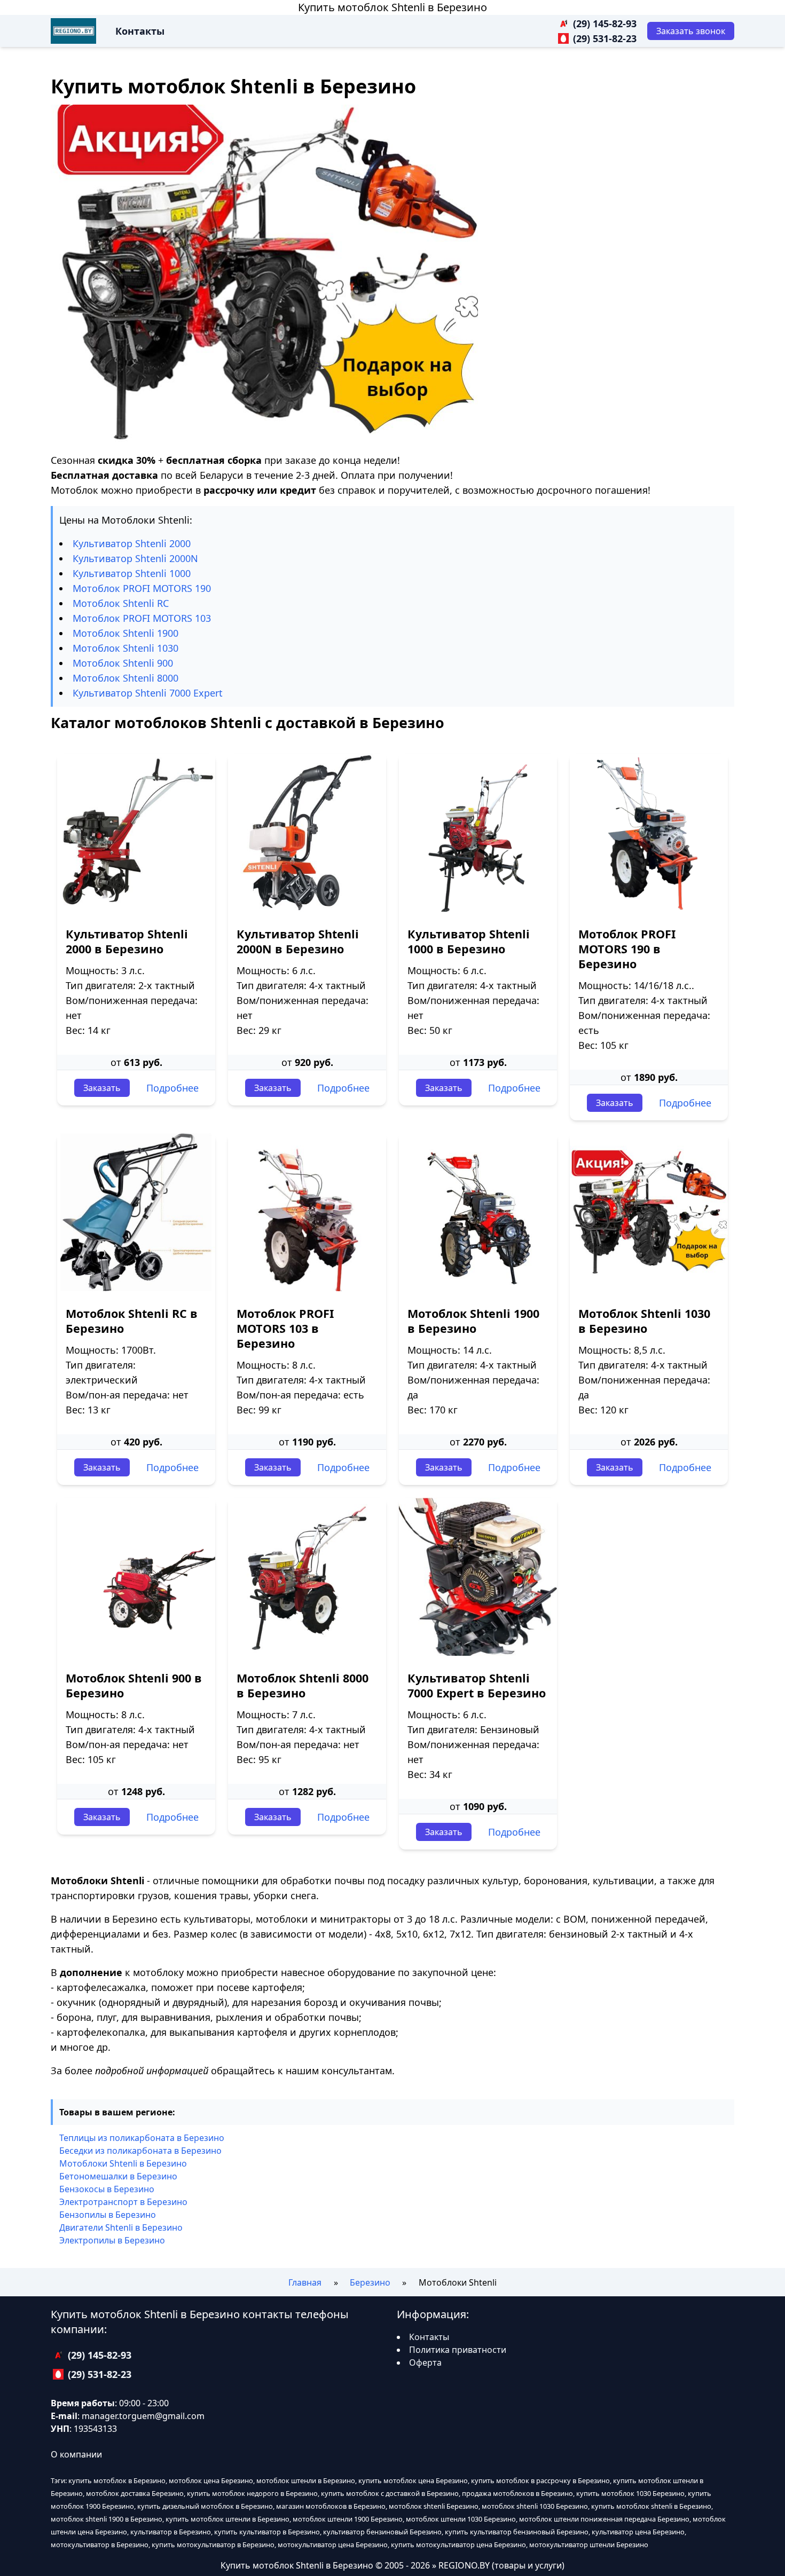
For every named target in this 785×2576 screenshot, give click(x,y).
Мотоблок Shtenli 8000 (125, 678)
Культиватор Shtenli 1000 (132, 573)
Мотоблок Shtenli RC (121, 603)
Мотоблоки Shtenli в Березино (123, 2163)
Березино (370, 2282)
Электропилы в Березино (112, 2240)
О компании (76, 2454)
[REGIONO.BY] (73, 31)
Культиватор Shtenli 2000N (135, 558)
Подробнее (172, 1088)
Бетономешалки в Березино (118, 2176)
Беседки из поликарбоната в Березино (140, 2151)
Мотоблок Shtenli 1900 (125, 633)
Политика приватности (458, 2350)
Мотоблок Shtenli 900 (123, 663)
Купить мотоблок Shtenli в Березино (392, 7)
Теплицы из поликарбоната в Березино (142, 2138)
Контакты (140, 31)
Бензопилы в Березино (108, 2215)
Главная (305, 2282)
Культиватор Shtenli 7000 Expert (148, 693)
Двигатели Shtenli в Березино (121, 2227)
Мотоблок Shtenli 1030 (125, 648)
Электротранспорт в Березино (123, 2202)
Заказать (102, 1088)
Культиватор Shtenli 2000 (132, 543)
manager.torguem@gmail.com (143, 2416)
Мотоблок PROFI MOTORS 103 (142, 618)
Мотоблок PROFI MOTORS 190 (142, 588)
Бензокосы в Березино (107, 2189)
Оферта (425, 2362)
